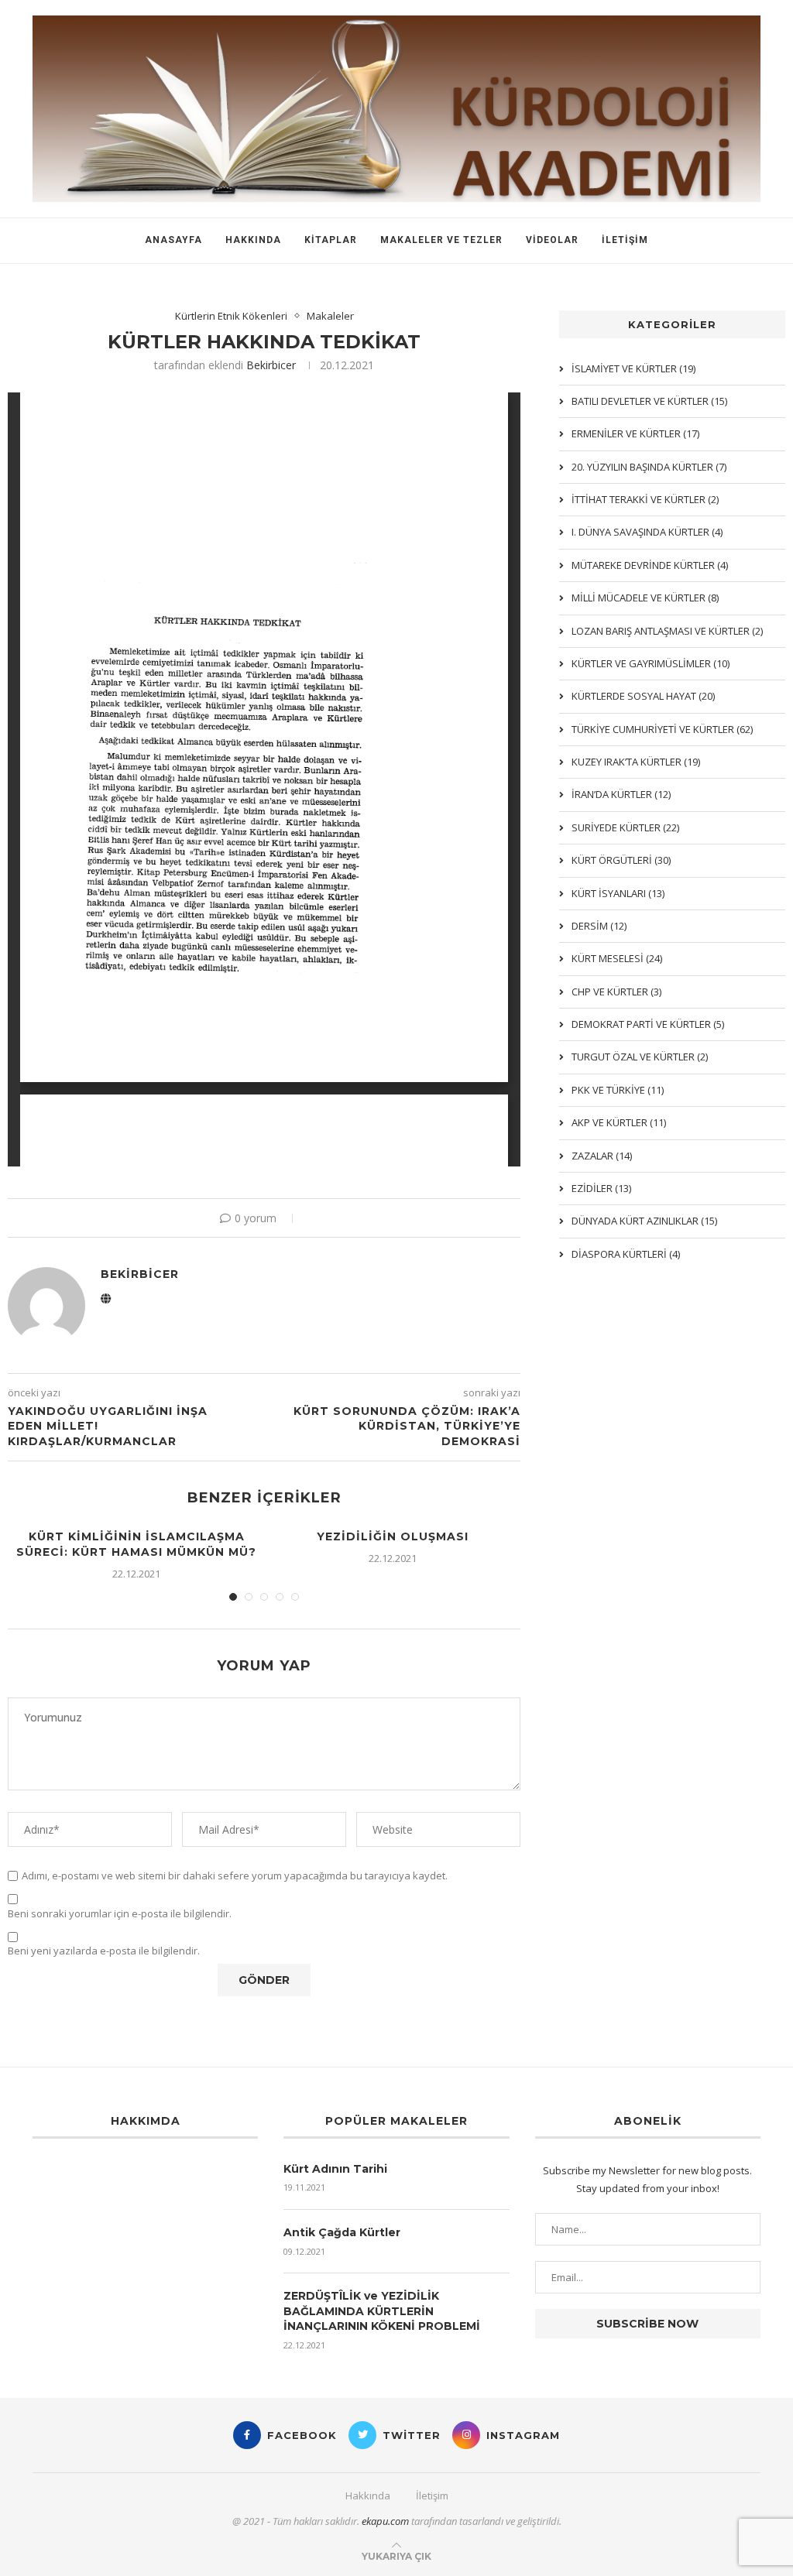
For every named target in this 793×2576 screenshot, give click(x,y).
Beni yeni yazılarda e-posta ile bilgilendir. (104, 1951)
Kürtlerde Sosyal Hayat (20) (643, 696)
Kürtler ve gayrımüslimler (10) (651, 663)
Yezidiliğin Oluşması (393, 1536)
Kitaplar (331, 240)
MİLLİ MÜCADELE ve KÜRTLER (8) (645, 598)
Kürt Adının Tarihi (335, 2169)
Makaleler (330, 317)
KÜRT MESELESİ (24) (617, 958)
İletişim (625, 240)
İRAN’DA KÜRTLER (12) (621, 794)
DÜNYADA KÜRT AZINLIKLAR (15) (644, 1221)
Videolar (552, 240)
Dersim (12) (599, 926)
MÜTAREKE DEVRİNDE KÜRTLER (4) (650, 565)
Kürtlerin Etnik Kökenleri (231, 317)
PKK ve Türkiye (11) (618, 1090)
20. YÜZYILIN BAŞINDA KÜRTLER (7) (649, 467)
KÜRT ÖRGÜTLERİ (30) (621, 860)
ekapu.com (385, 2521)
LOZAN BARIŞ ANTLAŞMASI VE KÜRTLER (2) (667, 631)
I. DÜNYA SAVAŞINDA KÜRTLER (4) (647, 532)
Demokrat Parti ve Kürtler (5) (648, 1024)
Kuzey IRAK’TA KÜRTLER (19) (636, 762)
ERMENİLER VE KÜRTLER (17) (635, 433)
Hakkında (253, 240)
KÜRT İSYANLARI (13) (618, 893)
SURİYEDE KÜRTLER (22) (625, 827)
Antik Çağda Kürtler (342, 2232)
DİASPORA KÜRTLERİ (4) (626, 1254)
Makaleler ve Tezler (441, 240)
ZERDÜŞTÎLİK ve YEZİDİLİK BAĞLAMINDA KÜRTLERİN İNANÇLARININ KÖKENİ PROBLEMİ (382, 2311)
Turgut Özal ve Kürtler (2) (640, 1057)
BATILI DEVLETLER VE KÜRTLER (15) (649, 401)
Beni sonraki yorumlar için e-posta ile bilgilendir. (120, 1914)
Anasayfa (173, 240)
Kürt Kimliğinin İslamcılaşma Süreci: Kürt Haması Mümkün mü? (136, 1544)
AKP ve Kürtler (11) (619, 1122)
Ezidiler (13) (601, 1188)
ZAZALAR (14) (602, 1156)
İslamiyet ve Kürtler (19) (633, 368)
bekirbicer (271, 365)
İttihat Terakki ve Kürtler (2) (645, 499)
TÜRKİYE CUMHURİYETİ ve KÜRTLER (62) (662, 729)
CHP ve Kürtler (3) (616, 992)
